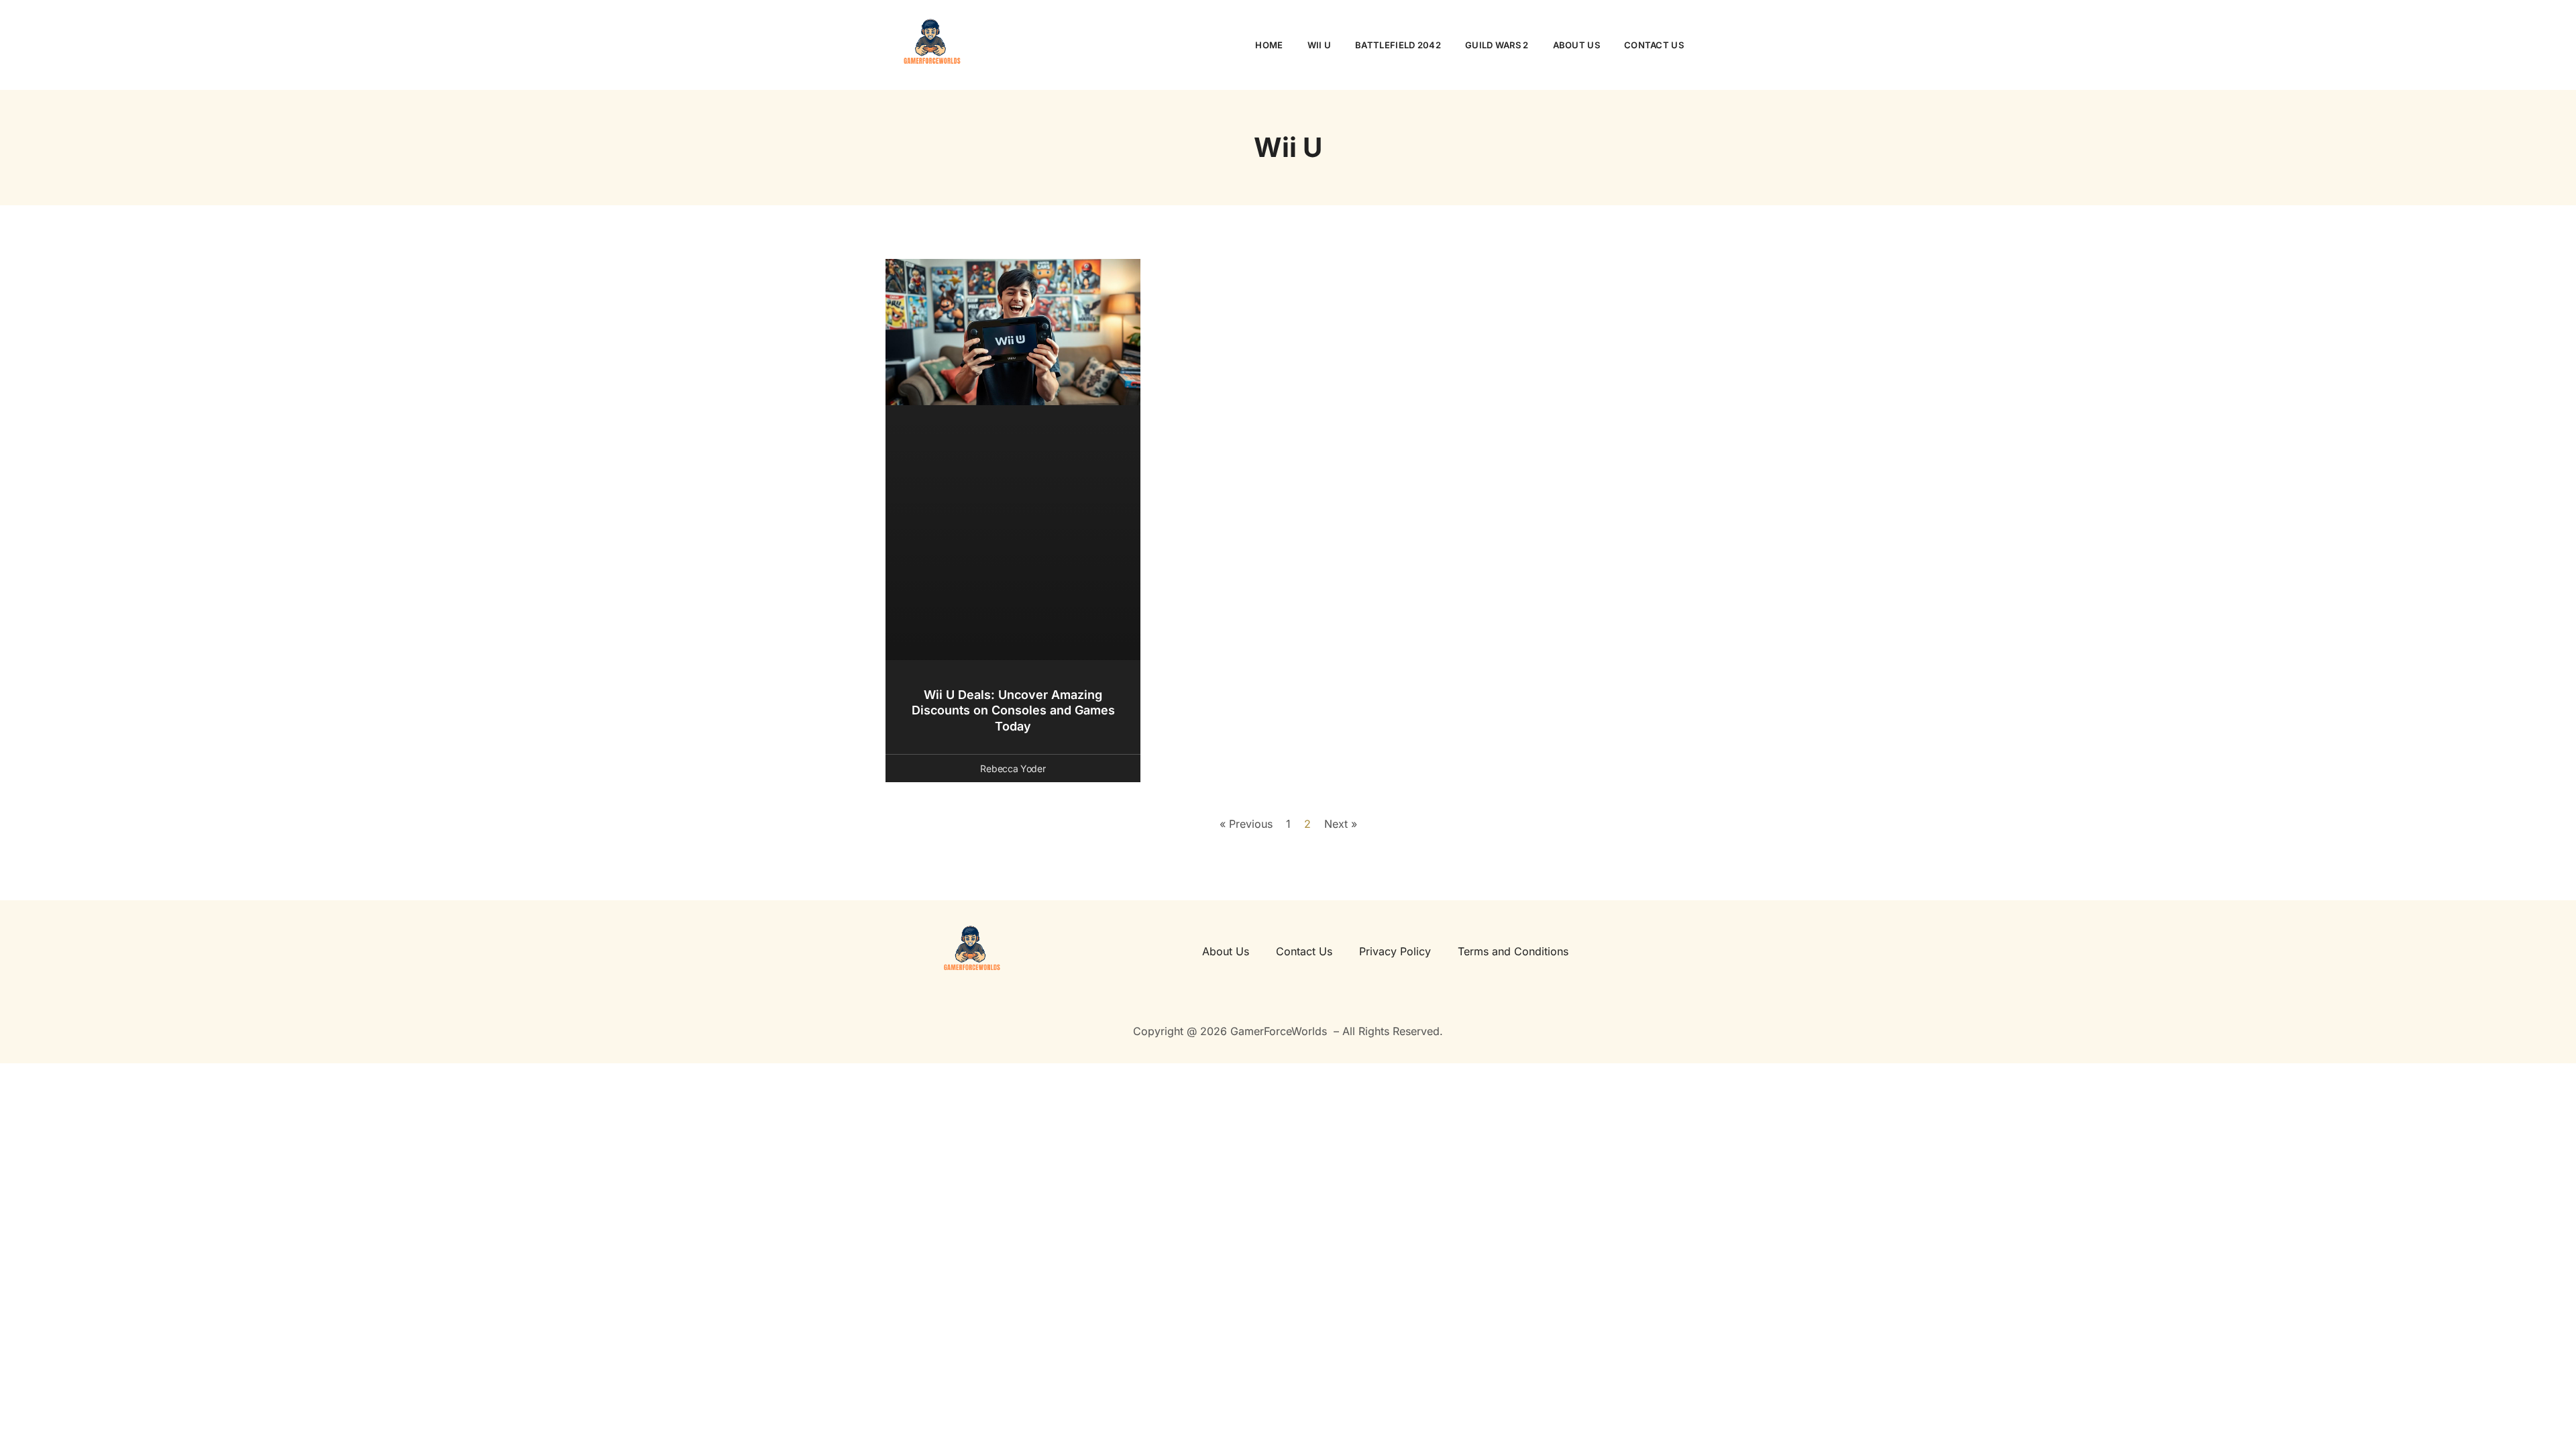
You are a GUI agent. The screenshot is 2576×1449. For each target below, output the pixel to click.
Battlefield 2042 (1398, 45)
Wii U (1320, 45)
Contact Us (1654, 45)
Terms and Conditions (1513, 951)
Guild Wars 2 (1497, 45)
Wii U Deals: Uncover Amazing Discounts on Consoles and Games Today (1013, 710)
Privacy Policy (1395, 951)
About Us (1576, 45)
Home (1269, 45)
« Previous (1246, 824)
